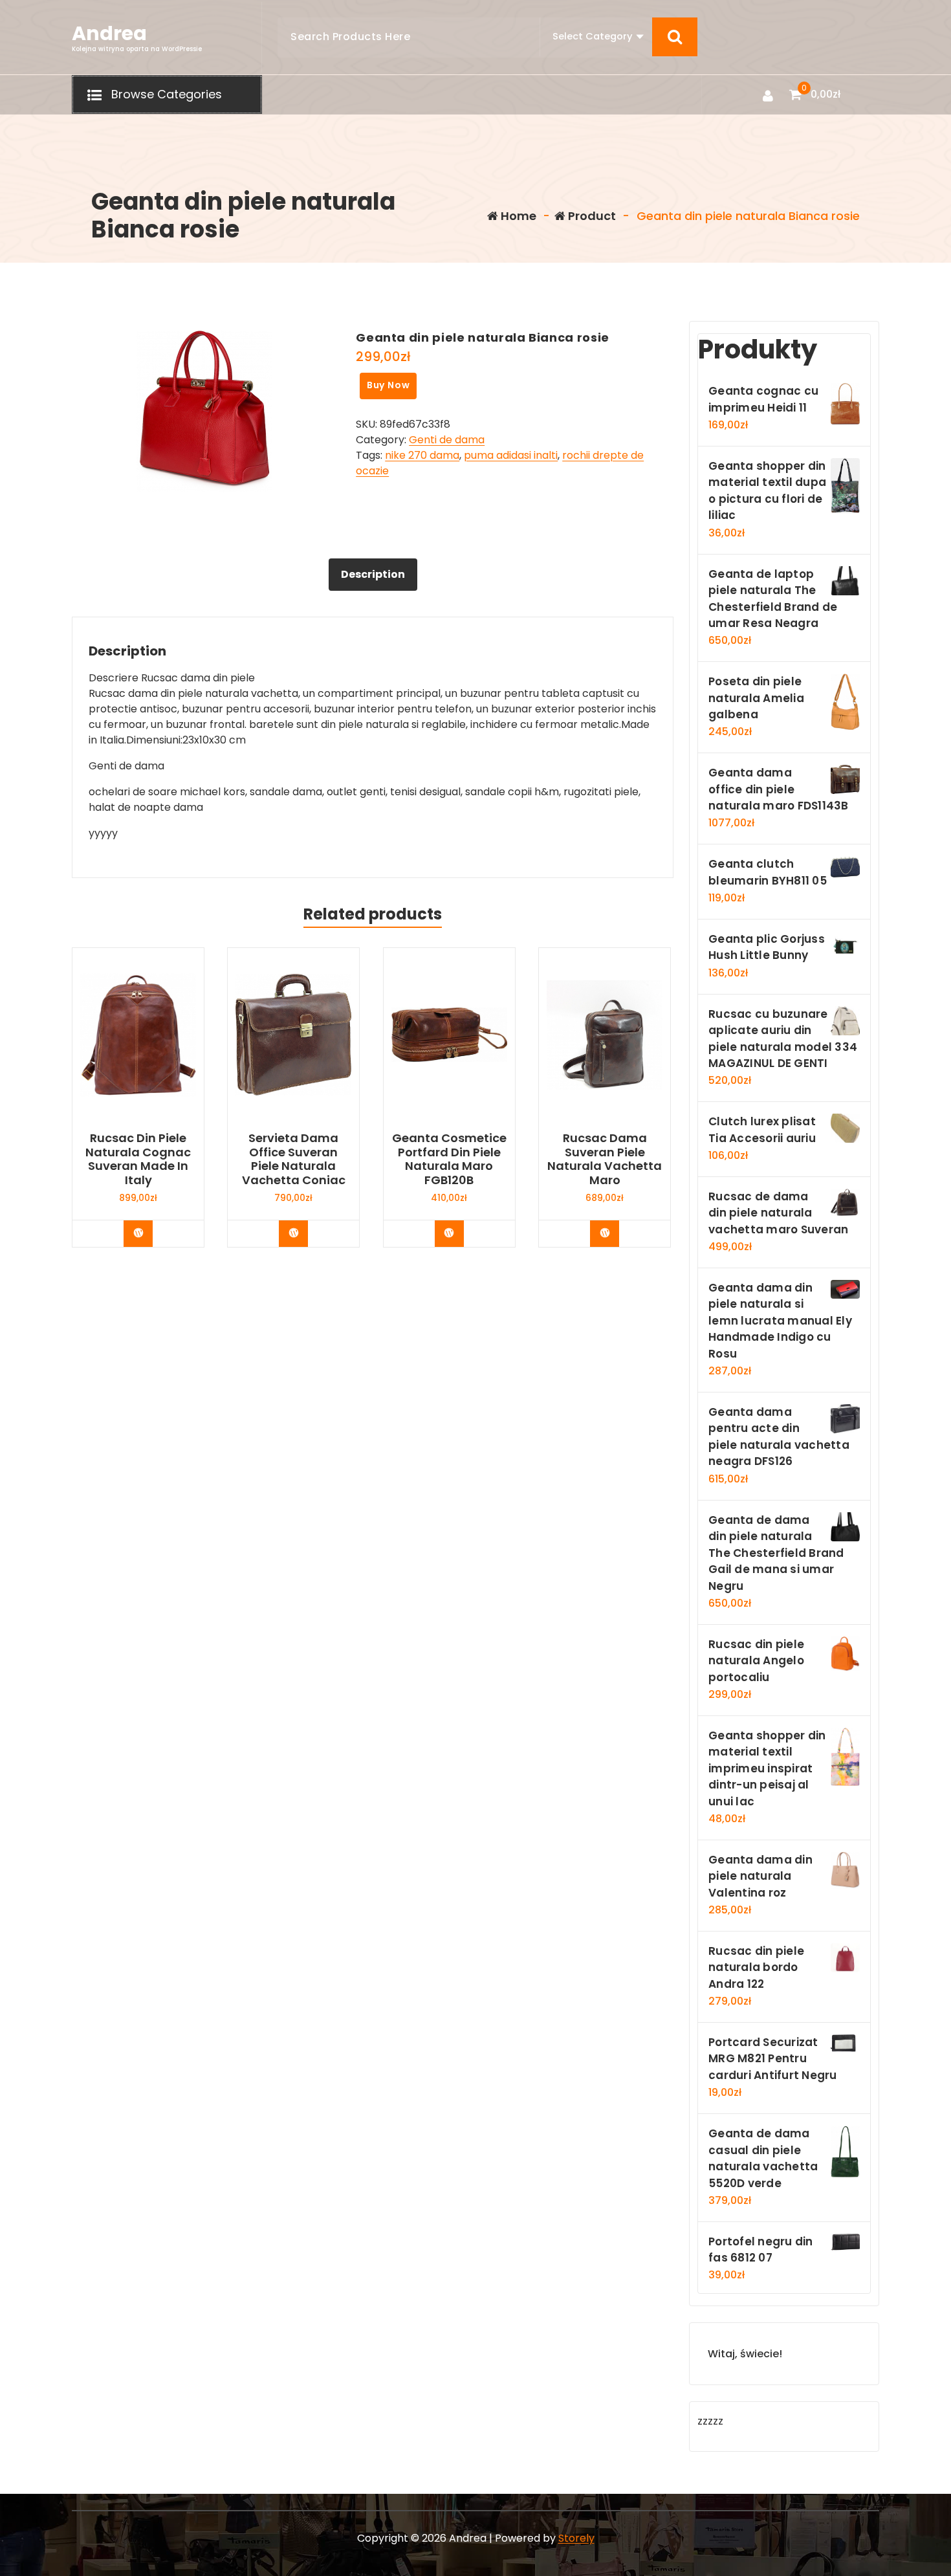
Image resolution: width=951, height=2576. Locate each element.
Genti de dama (447, 440)
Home (517, 216)
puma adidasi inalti (511, 455)
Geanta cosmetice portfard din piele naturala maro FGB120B (449, 1159)
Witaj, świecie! (745, 2354)
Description (373, 574)
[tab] (373, 575)
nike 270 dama (422, 455)
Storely (576, 2538)
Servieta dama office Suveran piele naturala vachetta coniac (294, 1159)
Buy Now (388, 385)
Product (591, 216)
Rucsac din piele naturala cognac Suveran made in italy (138, 1159)
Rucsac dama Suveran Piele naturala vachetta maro (605, 1159)
